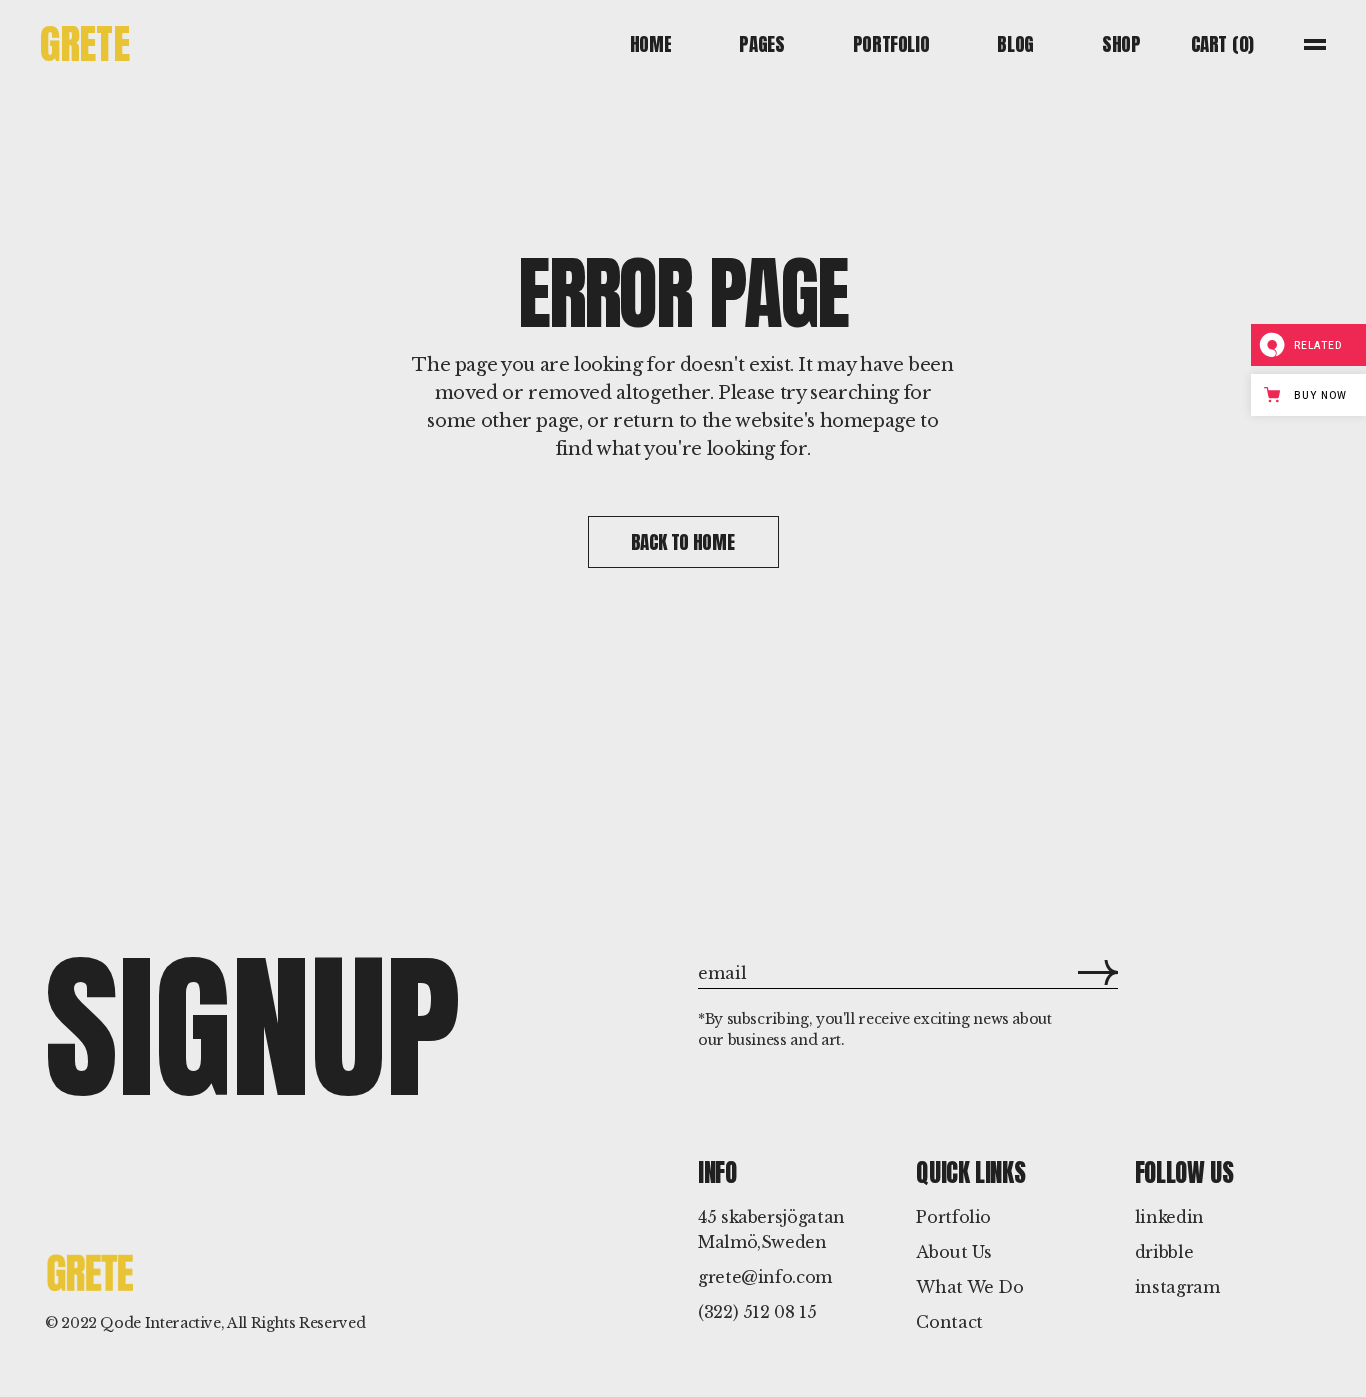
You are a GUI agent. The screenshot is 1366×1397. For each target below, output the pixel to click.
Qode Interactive (160, 1323)
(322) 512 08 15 (757, 1312)
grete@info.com (765, 1277)
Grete (84, 43)
